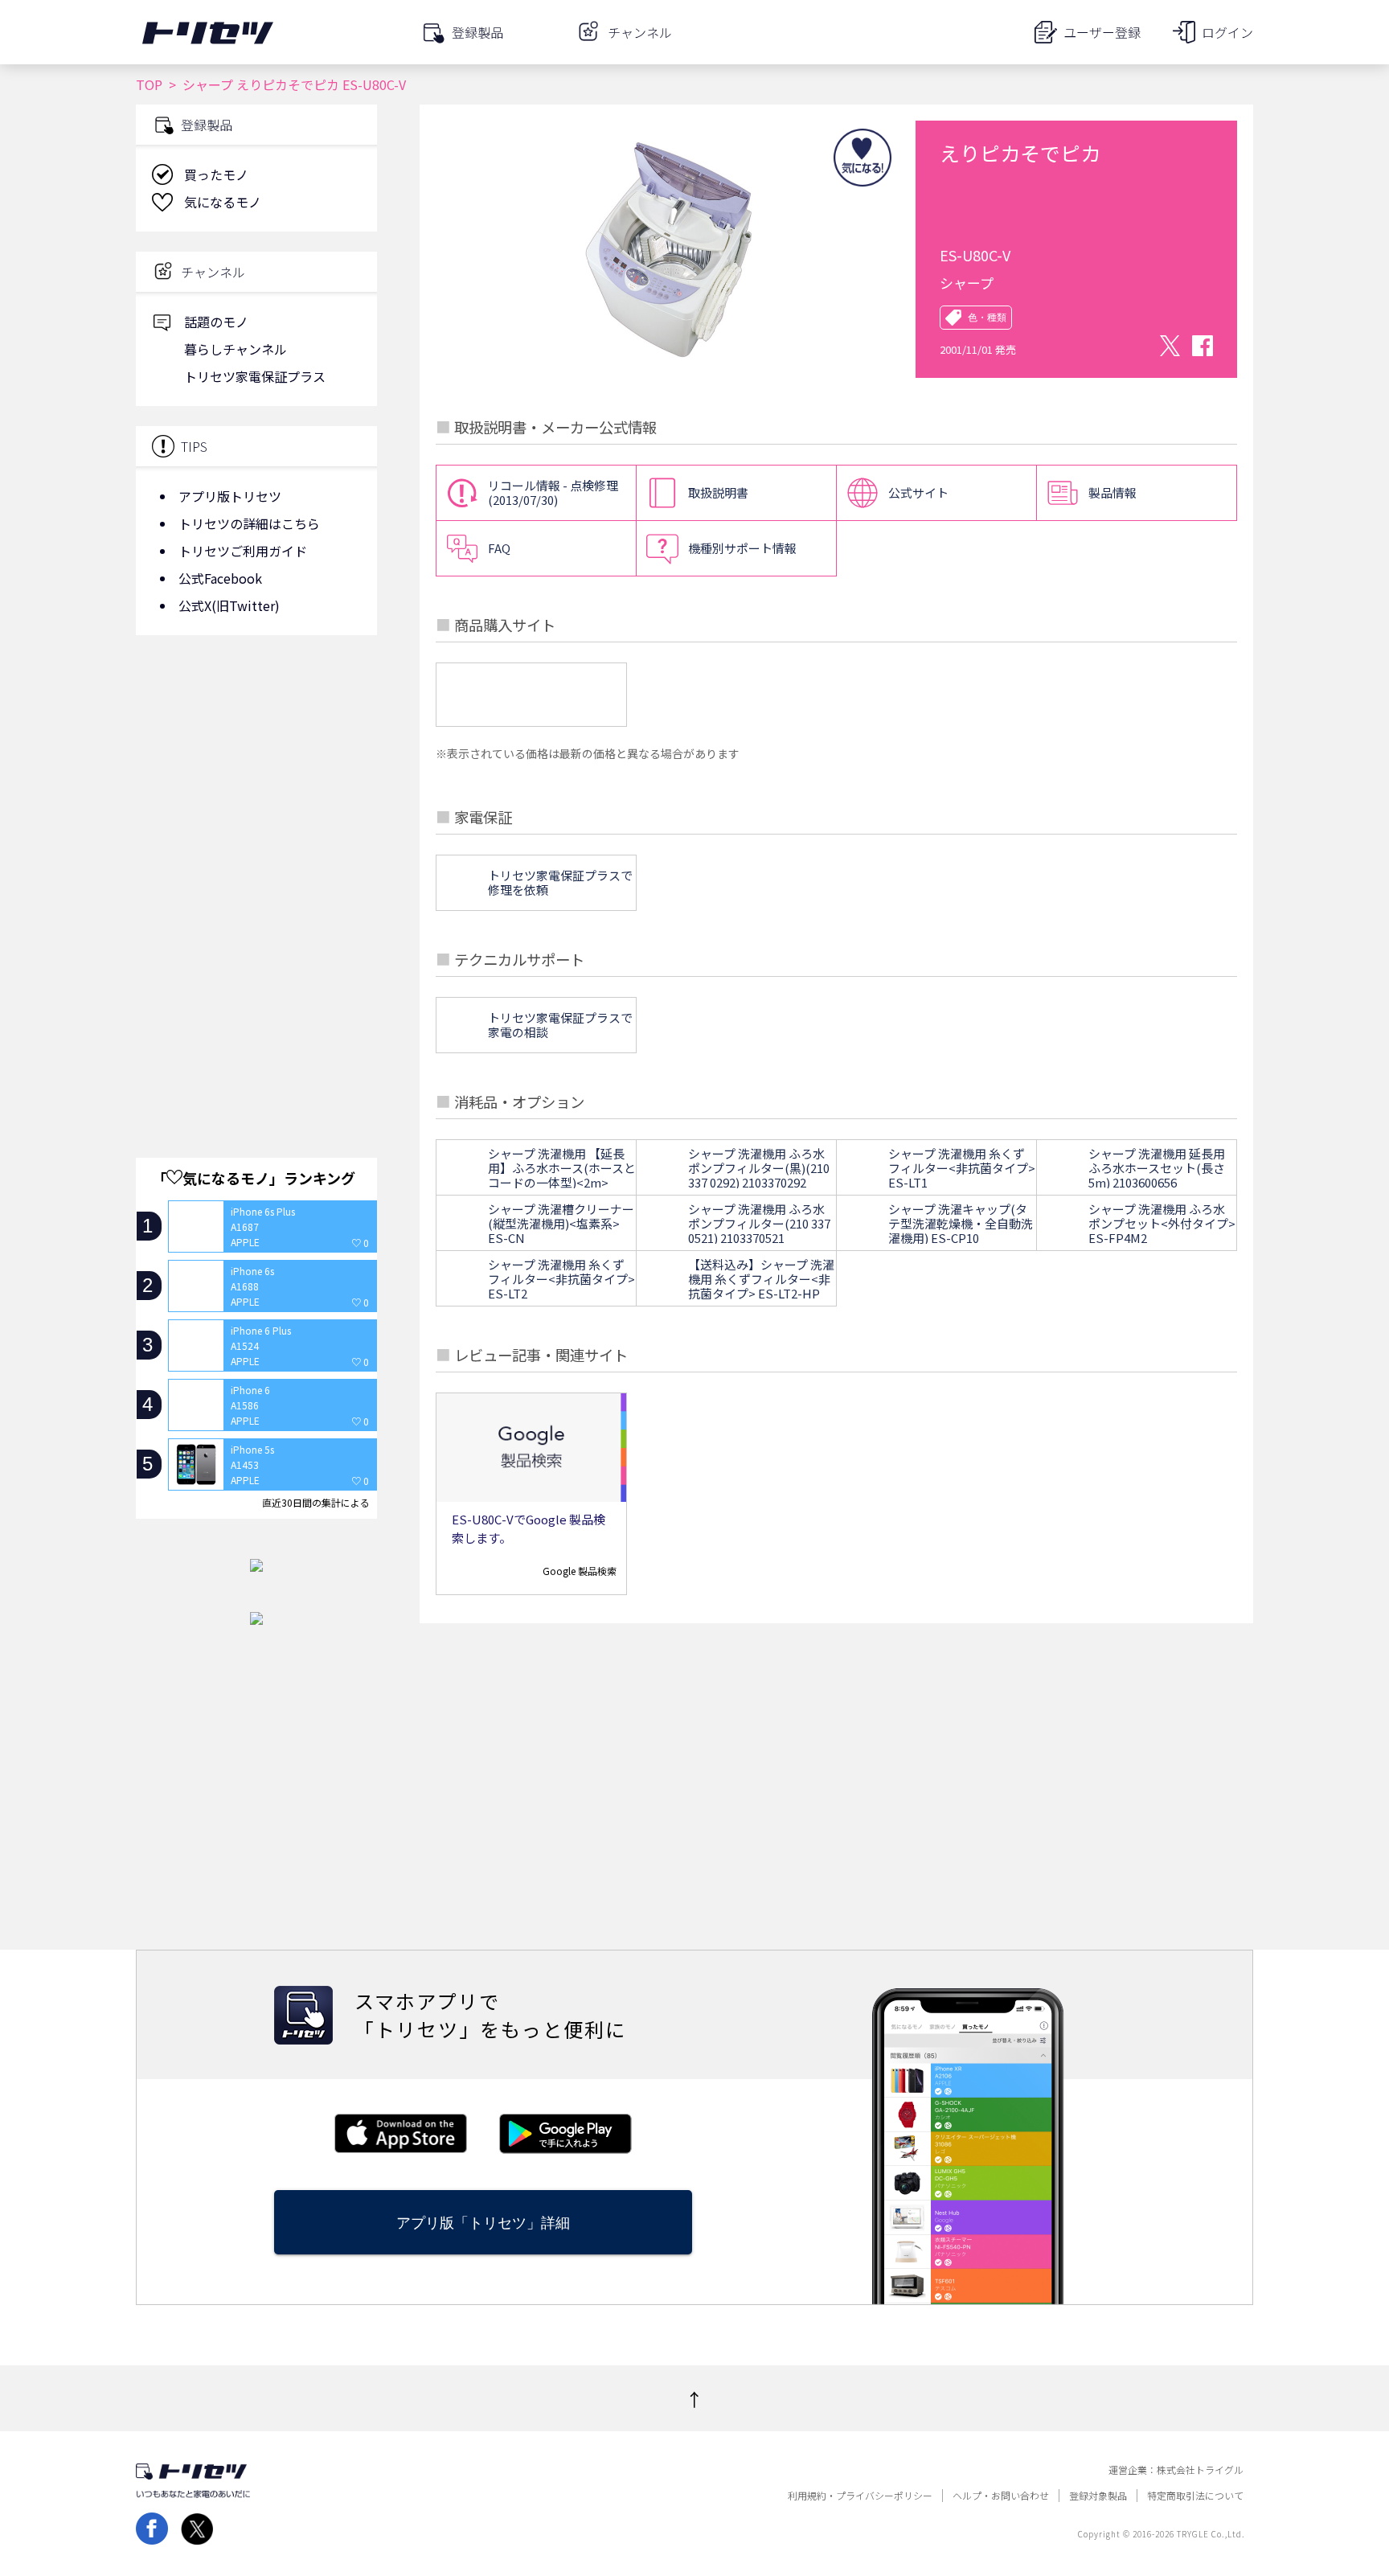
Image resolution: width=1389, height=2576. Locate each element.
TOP (149, 84)
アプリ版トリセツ (230, 496)
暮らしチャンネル (236, 349)
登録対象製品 (1098, 2496)
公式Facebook (220, 578)
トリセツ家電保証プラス (255, 376)
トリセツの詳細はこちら (249, 523)
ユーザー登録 (1102, 32)
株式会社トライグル (1200, 2470)
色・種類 (987, 318)
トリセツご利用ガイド (243, 551)
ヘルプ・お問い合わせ (1001, 2496)
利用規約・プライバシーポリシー (860, 2496)
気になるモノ (223, 202)
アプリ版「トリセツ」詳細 (483, 2223)
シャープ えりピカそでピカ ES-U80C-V (294, 84)
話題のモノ (216, 322)
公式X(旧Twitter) (229, 605)
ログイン (1227, 32)
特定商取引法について (1195, 2496)
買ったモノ (216, 174)
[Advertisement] (256, 776)
